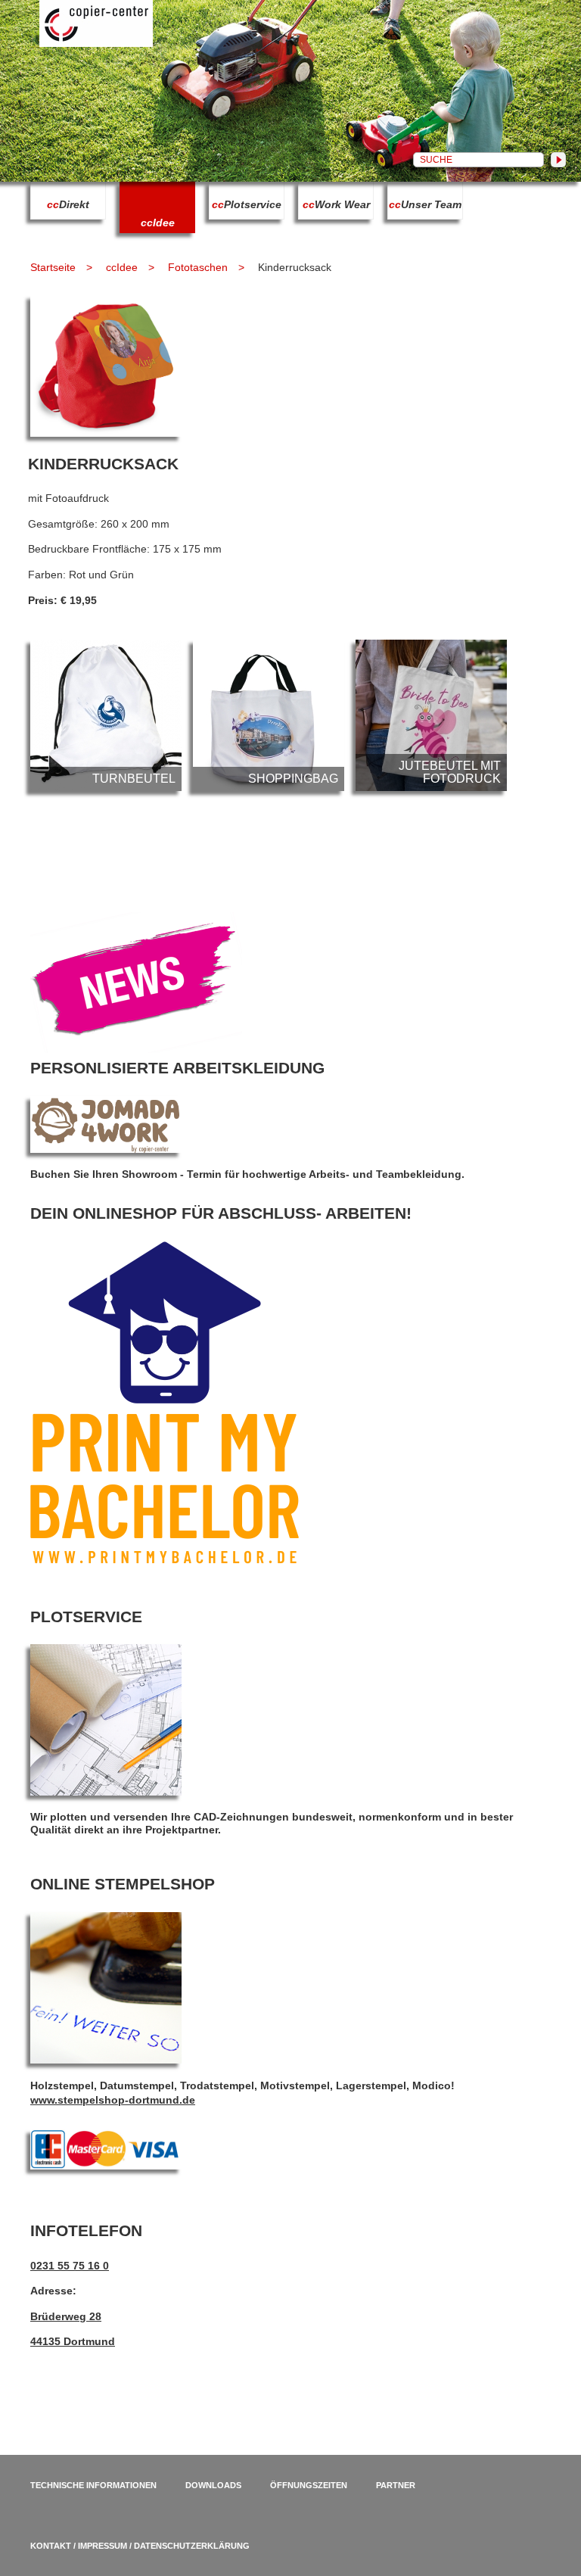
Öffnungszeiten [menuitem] (309, 2485)
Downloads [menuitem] (213, 2485)
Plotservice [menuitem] (247, 204)
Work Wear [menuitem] (336, 204)
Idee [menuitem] (158, 223)
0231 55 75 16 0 (70, 2266)
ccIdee (122, 267)
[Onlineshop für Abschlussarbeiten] (165, 1560)
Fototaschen (198, 267)
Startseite (53, 267)
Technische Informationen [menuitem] (93, 2485)
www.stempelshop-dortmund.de (113, 2100)
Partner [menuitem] (396, 2485)
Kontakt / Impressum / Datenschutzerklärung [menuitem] (140, 2546)
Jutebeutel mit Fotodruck (431, 715)
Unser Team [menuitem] (425, 204)
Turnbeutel (106, 715)
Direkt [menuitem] (68, 204)
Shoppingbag (269, 715)
